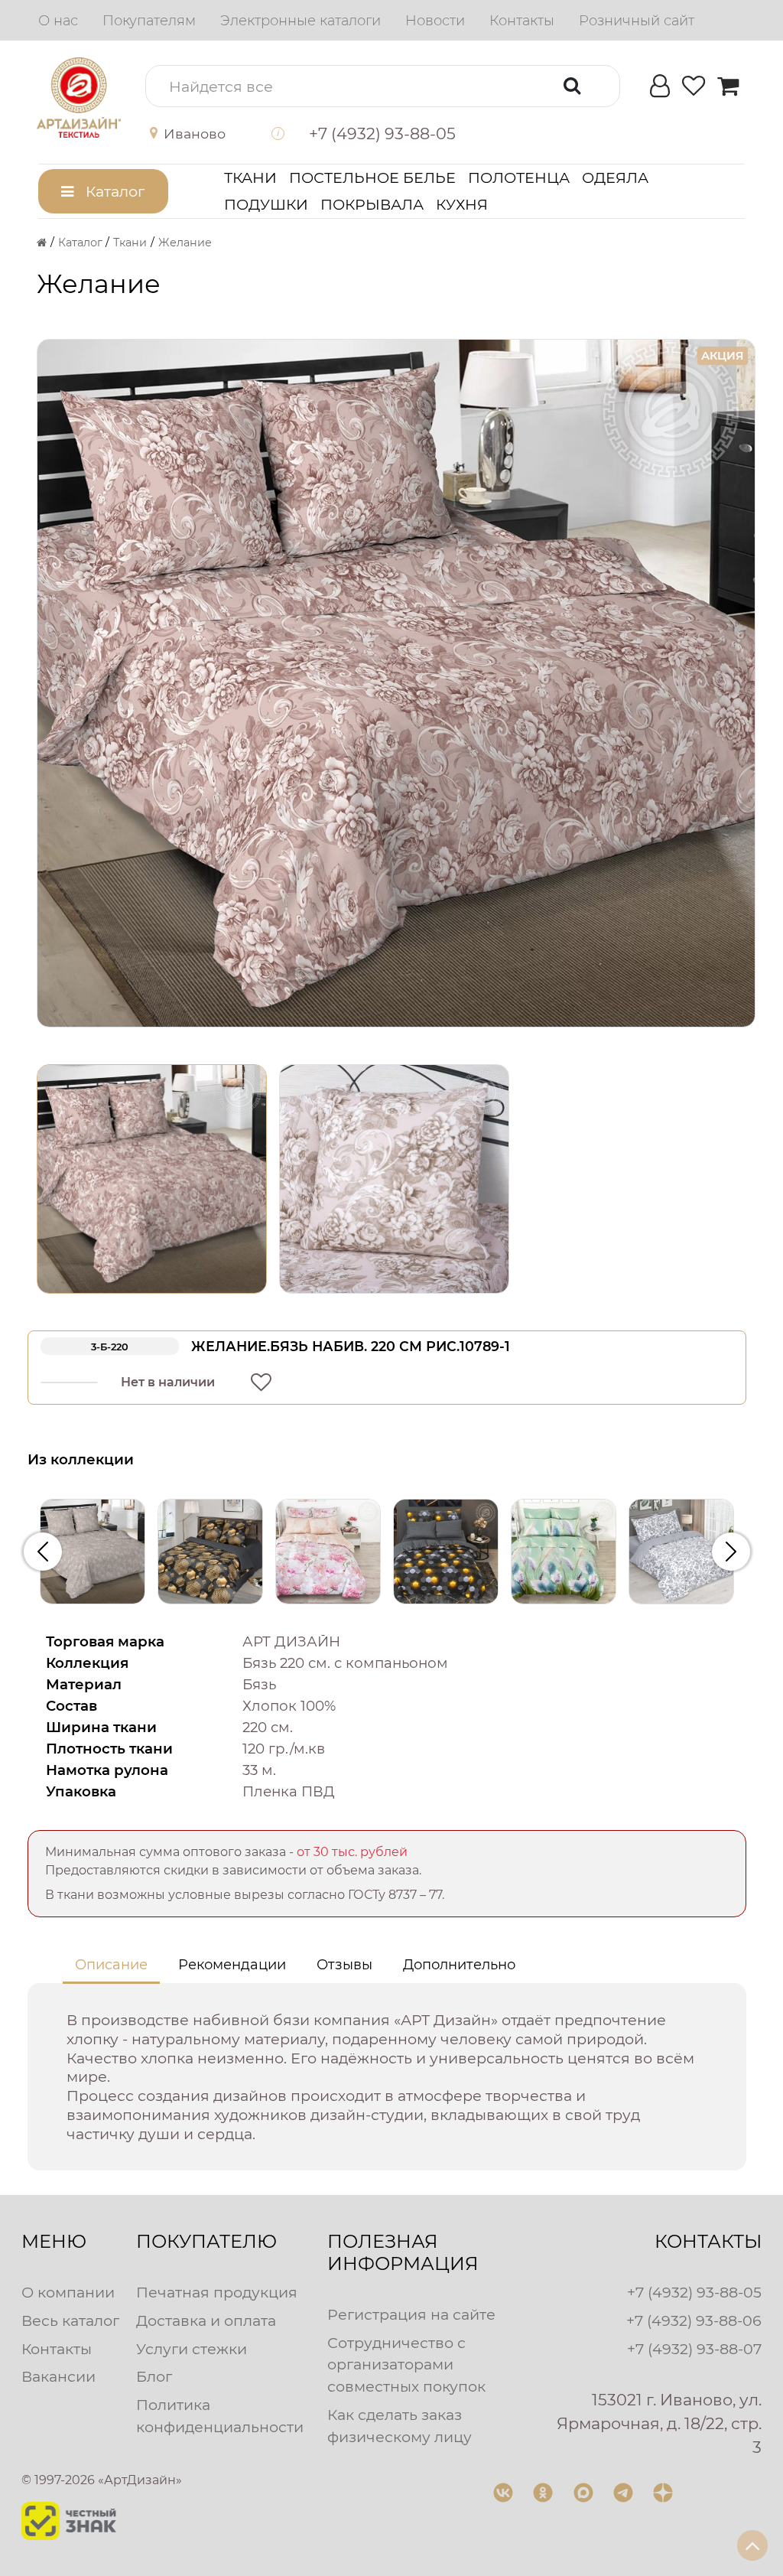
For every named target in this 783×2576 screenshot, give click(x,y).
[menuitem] (58, 21)
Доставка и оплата (206, 2320)
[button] (198, 134)
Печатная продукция (217, 2292)
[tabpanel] (387, 2078)
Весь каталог (70, 2320)
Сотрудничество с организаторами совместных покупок (406, 2365)
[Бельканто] (681, 1552)
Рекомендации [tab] (232, 1965)
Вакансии (58, 2376)
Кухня (462, 204)
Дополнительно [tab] (459, 1965)
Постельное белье (372, 177)
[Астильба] (564, 1552)
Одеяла (615, 177)
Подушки (266, 204)
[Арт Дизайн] (79, 97)
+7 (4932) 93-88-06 (694, 2320)
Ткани (250, 177)
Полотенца (519, 177)
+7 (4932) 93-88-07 (694, 2349)
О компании (68, 2292)
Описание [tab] (111, 1965)
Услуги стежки (192, 2349)
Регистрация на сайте (411, 2314)
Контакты (57, 2349)
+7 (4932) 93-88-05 (694, 2292)
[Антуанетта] (328, 1552)
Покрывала (372, 204)
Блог (154, 2376)
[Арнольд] (446, 1552)
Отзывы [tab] (344, 1965)
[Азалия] (93, 1552)
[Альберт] (210, 1552)
